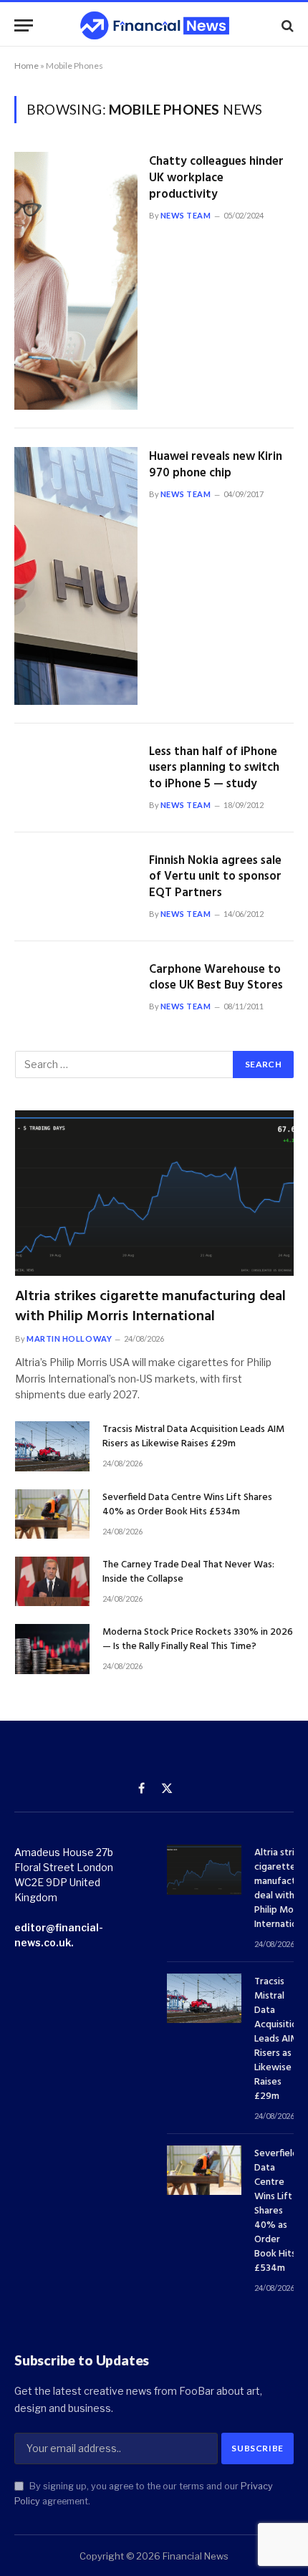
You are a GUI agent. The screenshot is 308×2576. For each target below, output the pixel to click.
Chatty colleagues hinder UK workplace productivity (216, 178)
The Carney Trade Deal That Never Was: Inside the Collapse (188, 1572)
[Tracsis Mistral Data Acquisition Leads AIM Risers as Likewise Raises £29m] (52, 1446)
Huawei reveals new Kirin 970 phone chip (216, 465)
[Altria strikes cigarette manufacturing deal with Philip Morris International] (154, 1193)
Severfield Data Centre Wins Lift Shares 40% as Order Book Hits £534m (187, 1505)
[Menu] (24, 25)
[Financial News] (155, 25)
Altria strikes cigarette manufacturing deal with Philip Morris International (150, 1306)
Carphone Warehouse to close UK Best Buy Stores (216, 978)
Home (27, 66)
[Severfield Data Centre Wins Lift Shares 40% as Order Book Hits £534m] (52, 1514)
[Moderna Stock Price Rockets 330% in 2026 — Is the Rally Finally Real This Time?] (52, 1649)
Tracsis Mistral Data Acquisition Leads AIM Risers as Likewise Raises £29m (193, 1437)
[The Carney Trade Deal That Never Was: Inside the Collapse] (52, 1581)
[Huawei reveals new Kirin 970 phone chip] (76, 576)
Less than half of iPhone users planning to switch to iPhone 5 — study (214, 768)
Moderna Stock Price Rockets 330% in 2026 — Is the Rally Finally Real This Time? (198, 1639)
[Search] (286, 25)
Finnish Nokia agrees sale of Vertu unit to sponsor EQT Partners (215, 877)
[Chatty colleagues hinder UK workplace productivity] (76, 281)
